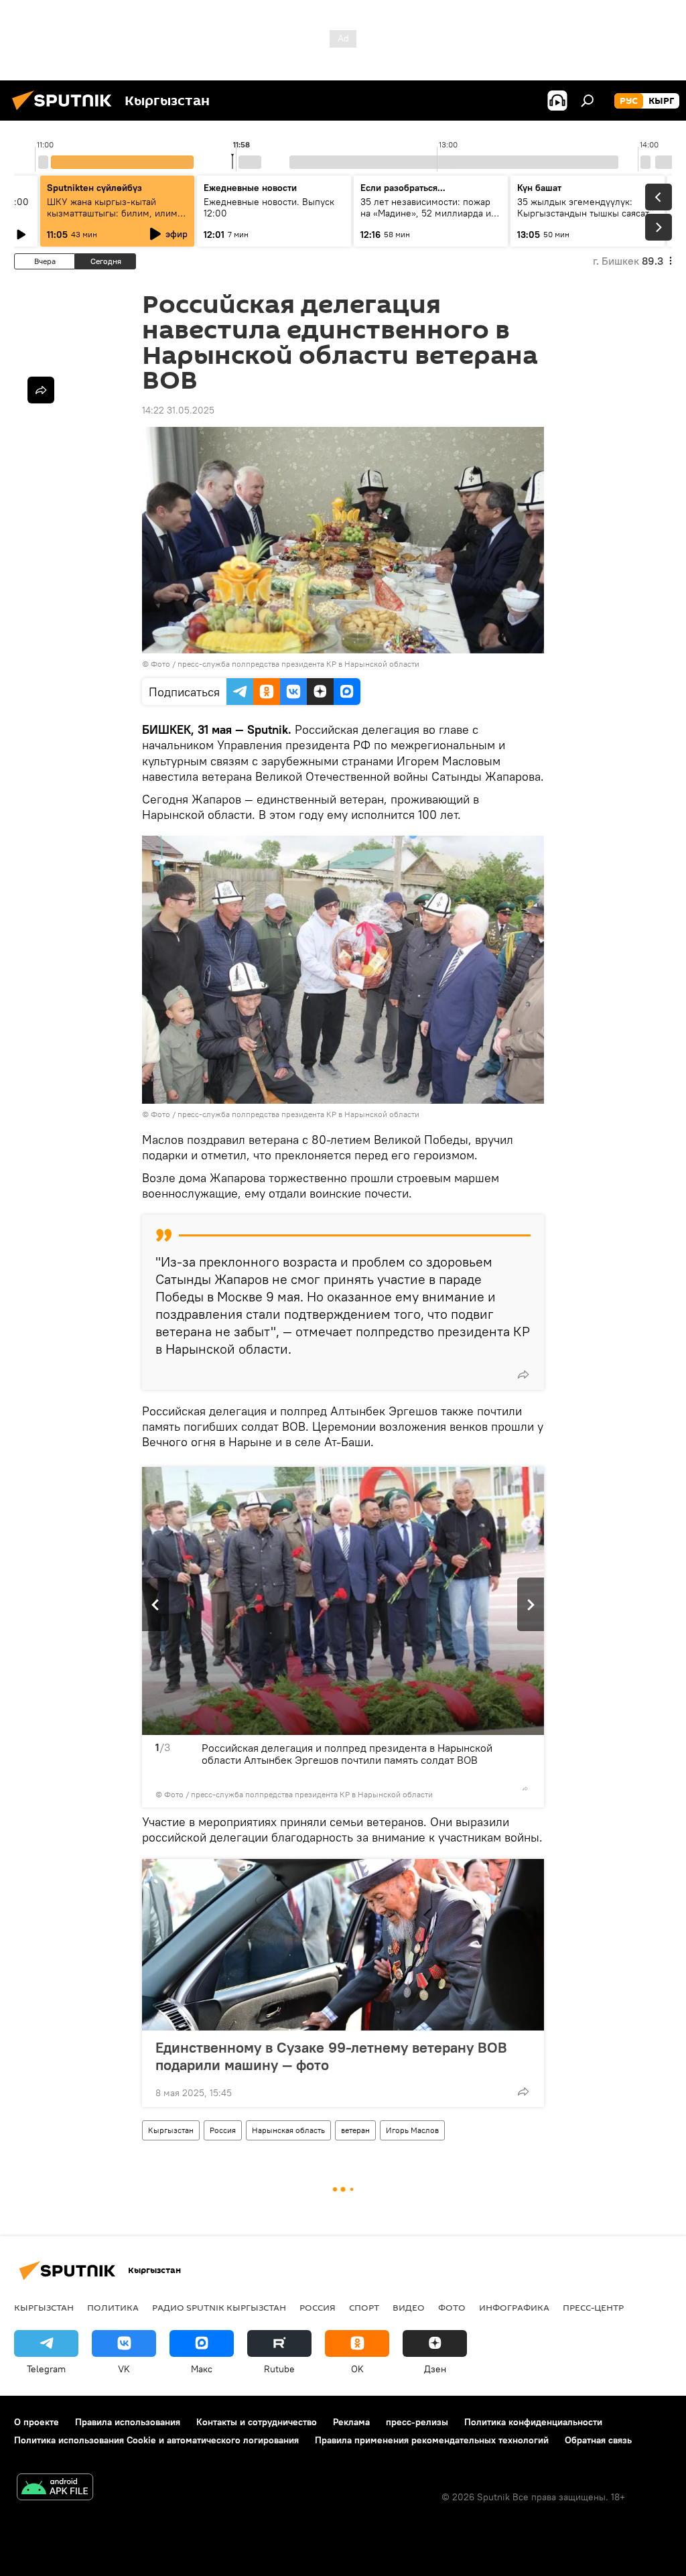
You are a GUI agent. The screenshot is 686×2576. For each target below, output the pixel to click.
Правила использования (128, 2422)
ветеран (355, 2130)
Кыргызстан (171, 2130)
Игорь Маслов (412, 2130)
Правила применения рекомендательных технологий (432, 2440)
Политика (113, 2307)
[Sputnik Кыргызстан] (66, 112)
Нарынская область (288, 2130)
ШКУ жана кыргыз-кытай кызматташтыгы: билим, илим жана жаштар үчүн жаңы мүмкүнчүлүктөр (112, 219)
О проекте (37, 2422)
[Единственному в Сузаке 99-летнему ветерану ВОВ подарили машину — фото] (343, 1945)
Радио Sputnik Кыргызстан (219, 2307)
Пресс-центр (593, 2307)
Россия (223, 2130)
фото (452, 2307)
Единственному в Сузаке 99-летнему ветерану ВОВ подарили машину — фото (331, 2056)
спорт (364, 2307)
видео (409, 2307)
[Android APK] (55, 2489)
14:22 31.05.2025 (178, 410)
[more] (523, 1374)
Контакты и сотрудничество (257, 2422)
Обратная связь (598, 2440)
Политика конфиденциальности (533, 2422)
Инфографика (514, 2307)
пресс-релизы (417, 2422)
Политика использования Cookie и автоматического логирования (156, 2440)
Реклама (351, 2422)
